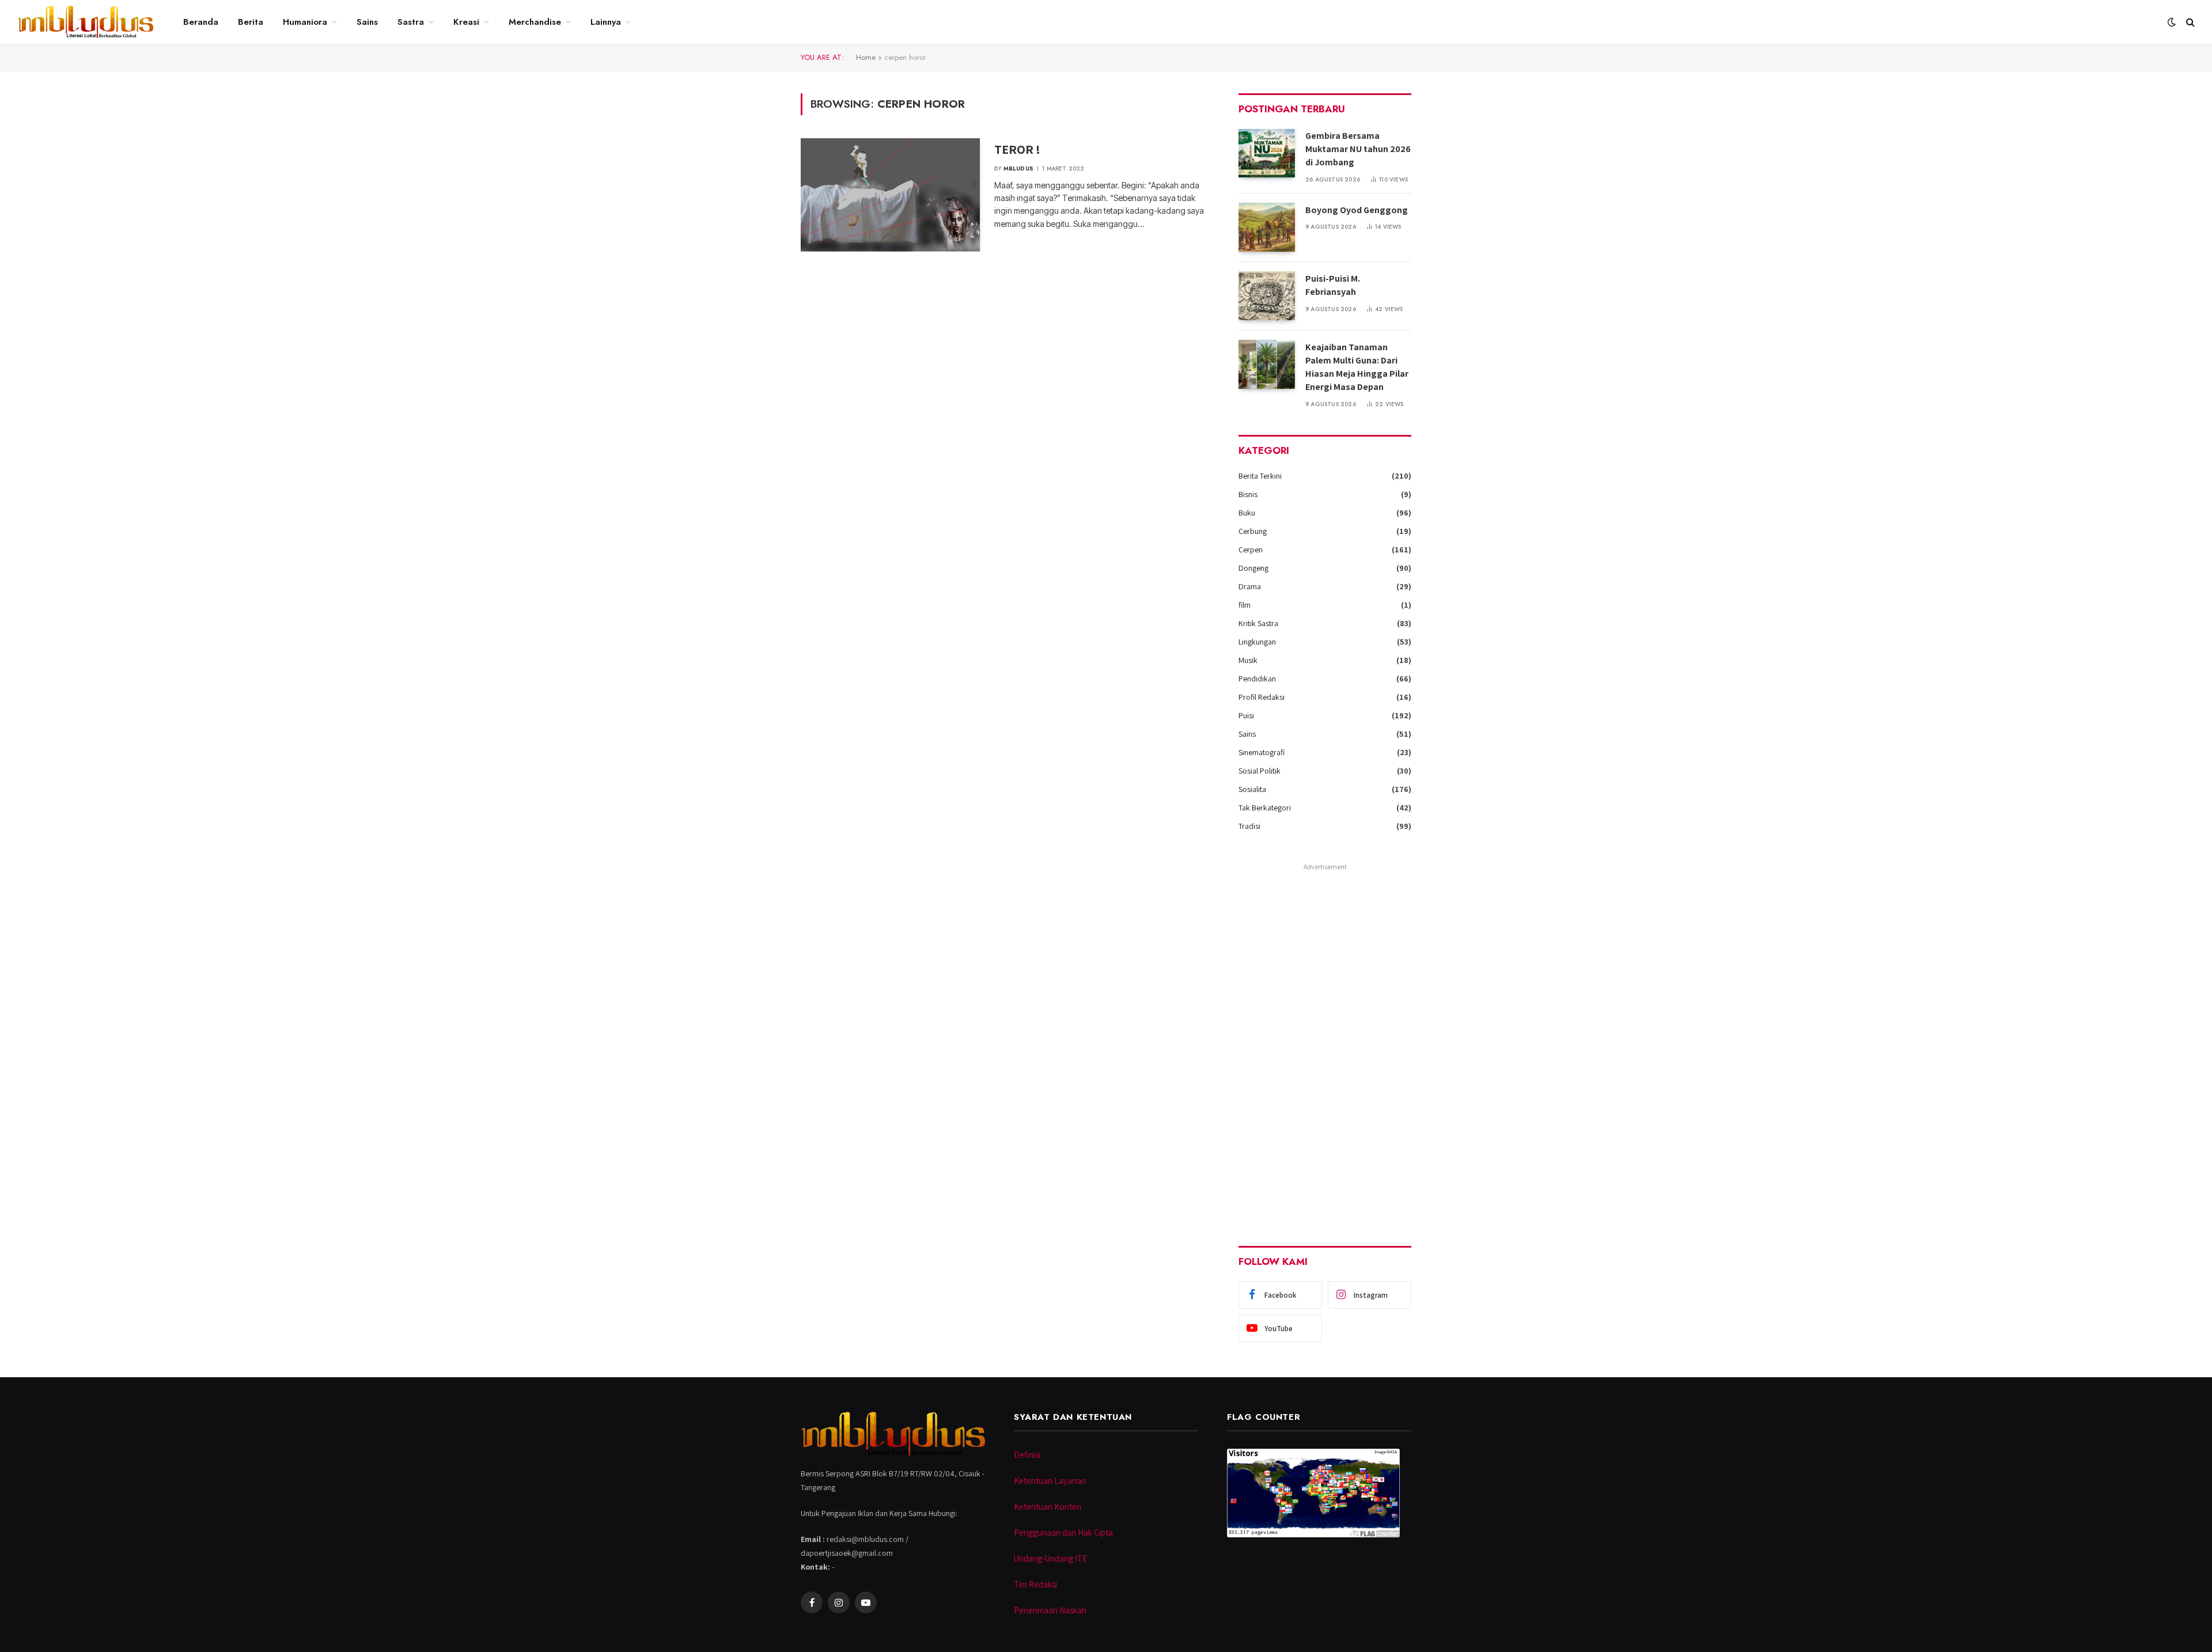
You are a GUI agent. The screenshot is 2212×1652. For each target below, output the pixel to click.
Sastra (411, 22)
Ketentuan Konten (1048, 1507)
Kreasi (466, 22)
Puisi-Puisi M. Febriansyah (1333, 285)
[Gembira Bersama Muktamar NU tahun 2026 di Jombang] (1267, 153)
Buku (1247, 513)
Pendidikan (1257, 679)
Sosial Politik (1260, 771)
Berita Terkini (1260, 476)
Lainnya (606, 22)
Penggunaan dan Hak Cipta (1063, 1532)
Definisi (1027, 1455)
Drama (1250, 586)
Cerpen (1251, 550)
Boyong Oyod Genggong (1357, 210)
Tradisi (1249, 826)
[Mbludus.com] (85, 22)
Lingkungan (1257, 642)
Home (866, 57)
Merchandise (535, 22)
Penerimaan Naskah (1050, 1610)
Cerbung (1253, 531)
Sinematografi (1262, 752)
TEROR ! (1017, 149)
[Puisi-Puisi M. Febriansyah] (1267, 296)
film (1245, 605)
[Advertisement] (1325, 1047)
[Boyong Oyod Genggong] (1267, 227)
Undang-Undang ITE (1050, 1558)
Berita (251, 22)
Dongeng (1253, 568)
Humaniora (305, 22)
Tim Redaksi (1035, 1584)
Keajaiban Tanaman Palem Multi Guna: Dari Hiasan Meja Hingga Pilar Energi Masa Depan (1357, 367)
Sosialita (1252, 789)
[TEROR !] (890, 195)
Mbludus (1018, 168)
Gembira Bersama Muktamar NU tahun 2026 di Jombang (1358, 149)
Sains (367, 22)
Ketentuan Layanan (1050, 1481)
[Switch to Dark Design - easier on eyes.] (2172, 22)
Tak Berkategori (1265, 808)
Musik (1248, 660)
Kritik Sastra (1258, 623)
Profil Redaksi (1262, 697)
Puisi (1246, 715)
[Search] (2189, 22)
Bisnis (1248, 494)
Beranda (201, 22)
